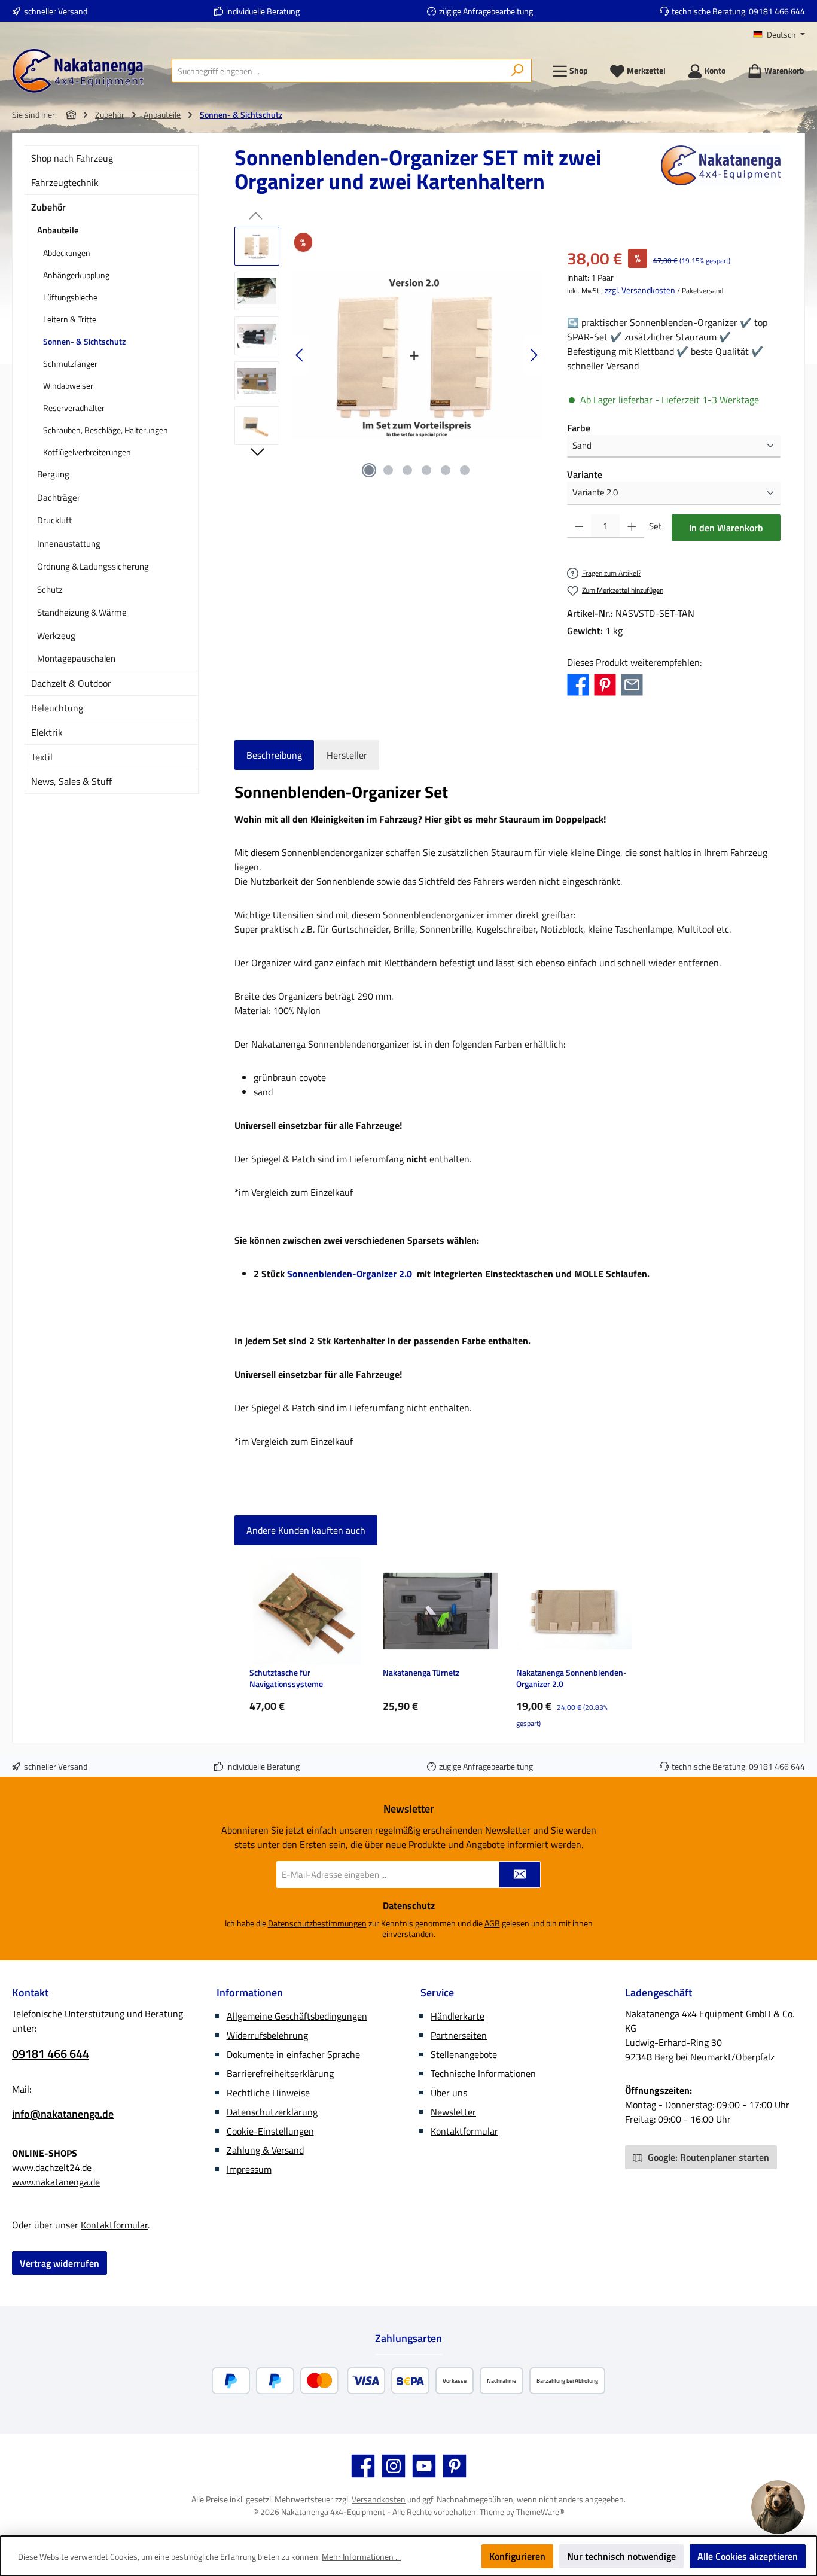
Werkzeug (56, 636)
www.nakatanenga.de (56, 2182)
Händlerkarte (458, 2016)
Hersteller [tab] (347, 755)
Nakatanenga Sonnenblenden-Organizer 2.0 (571, 1678)
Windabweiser (68, 386)
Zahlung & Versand (265, 2150)
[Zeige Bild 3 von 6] (407, 470)
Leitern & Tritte (70, 319)
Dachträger (59, 497)
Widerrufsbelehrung (267, 2035)
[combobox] (338, 71)
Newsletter (453, 2112)
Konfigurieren (517, 2556)
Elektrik (47, 732)
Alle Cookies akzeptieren (748, 2556)
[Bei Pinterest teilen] (605, 684)
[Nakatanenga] (721, 174)
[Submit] (520, 1875)
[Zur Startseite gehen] (78, 71)
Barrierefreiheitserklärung (280, 2073)
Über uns (449, 2093)
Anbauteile (58, 230)
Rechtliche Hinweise (268, 2093)
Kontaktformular (114, 2225)
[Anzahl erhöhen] (632, 526)
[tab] (274, 755)
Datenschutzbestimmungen (317, 1923)
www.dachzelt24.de (52, 2167)
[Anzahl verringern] (579, 526)
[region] (389, 355)
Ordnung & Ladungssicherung (93, 566)
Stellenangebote (464, 2054)
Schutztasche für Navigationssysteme (286, 1678)
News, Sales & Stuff (71, 781)
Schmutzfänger (70, 363)
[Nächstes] (534, 355)
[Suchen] (518, 71)
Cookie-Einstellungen (270, 2131)
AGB (492, 1923)
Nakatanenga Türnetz (421, 1673)
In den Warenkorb (726, 528)
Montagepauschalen (76, 658)
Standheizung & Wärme (82, 612)
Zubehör (48, 207)
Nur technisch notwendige (621, 2556)
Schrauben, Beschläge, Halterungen (106, 430)
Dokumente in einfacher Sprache (293, 2054)
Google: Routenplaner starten (707, 2157)
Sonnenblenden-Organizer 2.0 (350, 1274)
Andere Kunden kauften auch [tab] (306, 1530)
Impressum (249, 2169)
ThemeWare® (540, 2512)
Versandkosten (379, 2499)
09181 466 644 (777, 11)
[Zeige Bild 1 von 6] (369, 470)
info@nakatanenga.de (63, 2114)
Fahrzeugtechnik (65, 182)
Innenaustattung (69, 543)
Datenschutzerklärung (272, 2112)
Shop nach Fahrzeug (72, 158)
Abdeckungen (67, 253)
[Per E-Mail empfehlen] (632, 684)
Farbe (579, 428)
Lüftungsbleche (70, 297)
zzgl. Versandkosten (640, 290)
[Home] (71, 115)
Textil (42, 757)
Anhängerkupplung (76, 275)
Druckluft (54, 520)
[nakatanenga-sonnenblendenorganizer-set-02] (417, 355)
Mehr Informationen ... (361, 2557)
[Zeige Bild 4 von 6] (426, 470)
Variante (585, 474)
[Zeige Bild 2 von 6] (388, 470)
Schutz (50, 590)
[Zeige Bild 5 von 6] (446, 470)
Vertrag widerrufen (60, 2263)
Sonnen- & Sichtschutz (84, 341)
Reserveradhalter (74, 408)
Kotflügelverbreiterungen (87, 452)
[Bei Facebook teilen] (578, 684)
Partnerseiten (459, 2035)
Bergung (53, 474)
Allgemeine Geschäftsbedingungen (297, 2016)
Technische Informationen (483, 2073)
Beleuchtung (57, 708)
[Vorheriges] (300, 355)
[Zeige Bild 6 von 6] (465, 470)
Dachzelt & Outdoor (71, 683)
